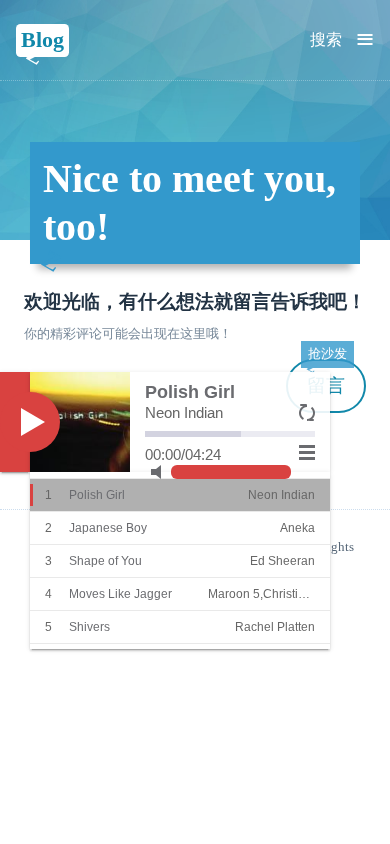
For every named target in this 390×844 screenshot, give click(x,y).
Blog (42, 39)
